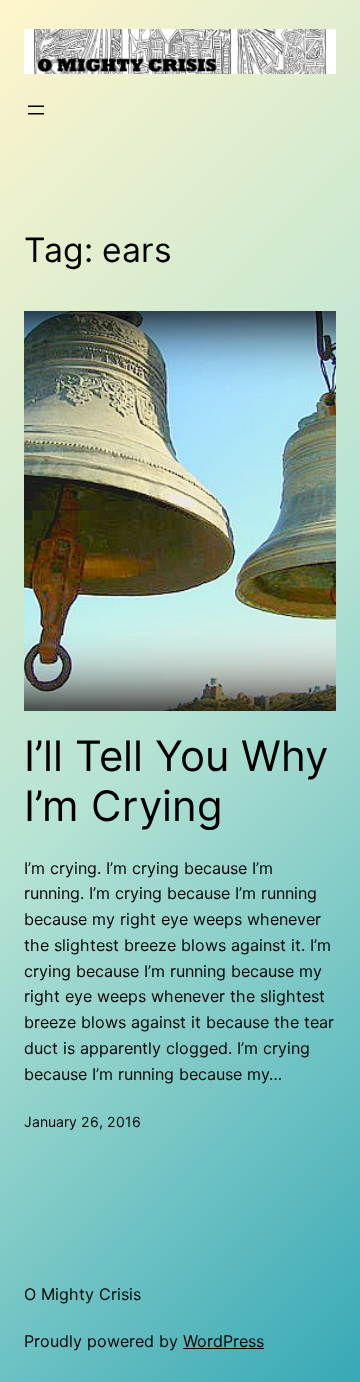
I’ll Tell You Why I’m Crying (176, 781)
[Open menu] (36, 110)
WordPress (223, 1341)
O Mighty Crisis (82, 1294)
